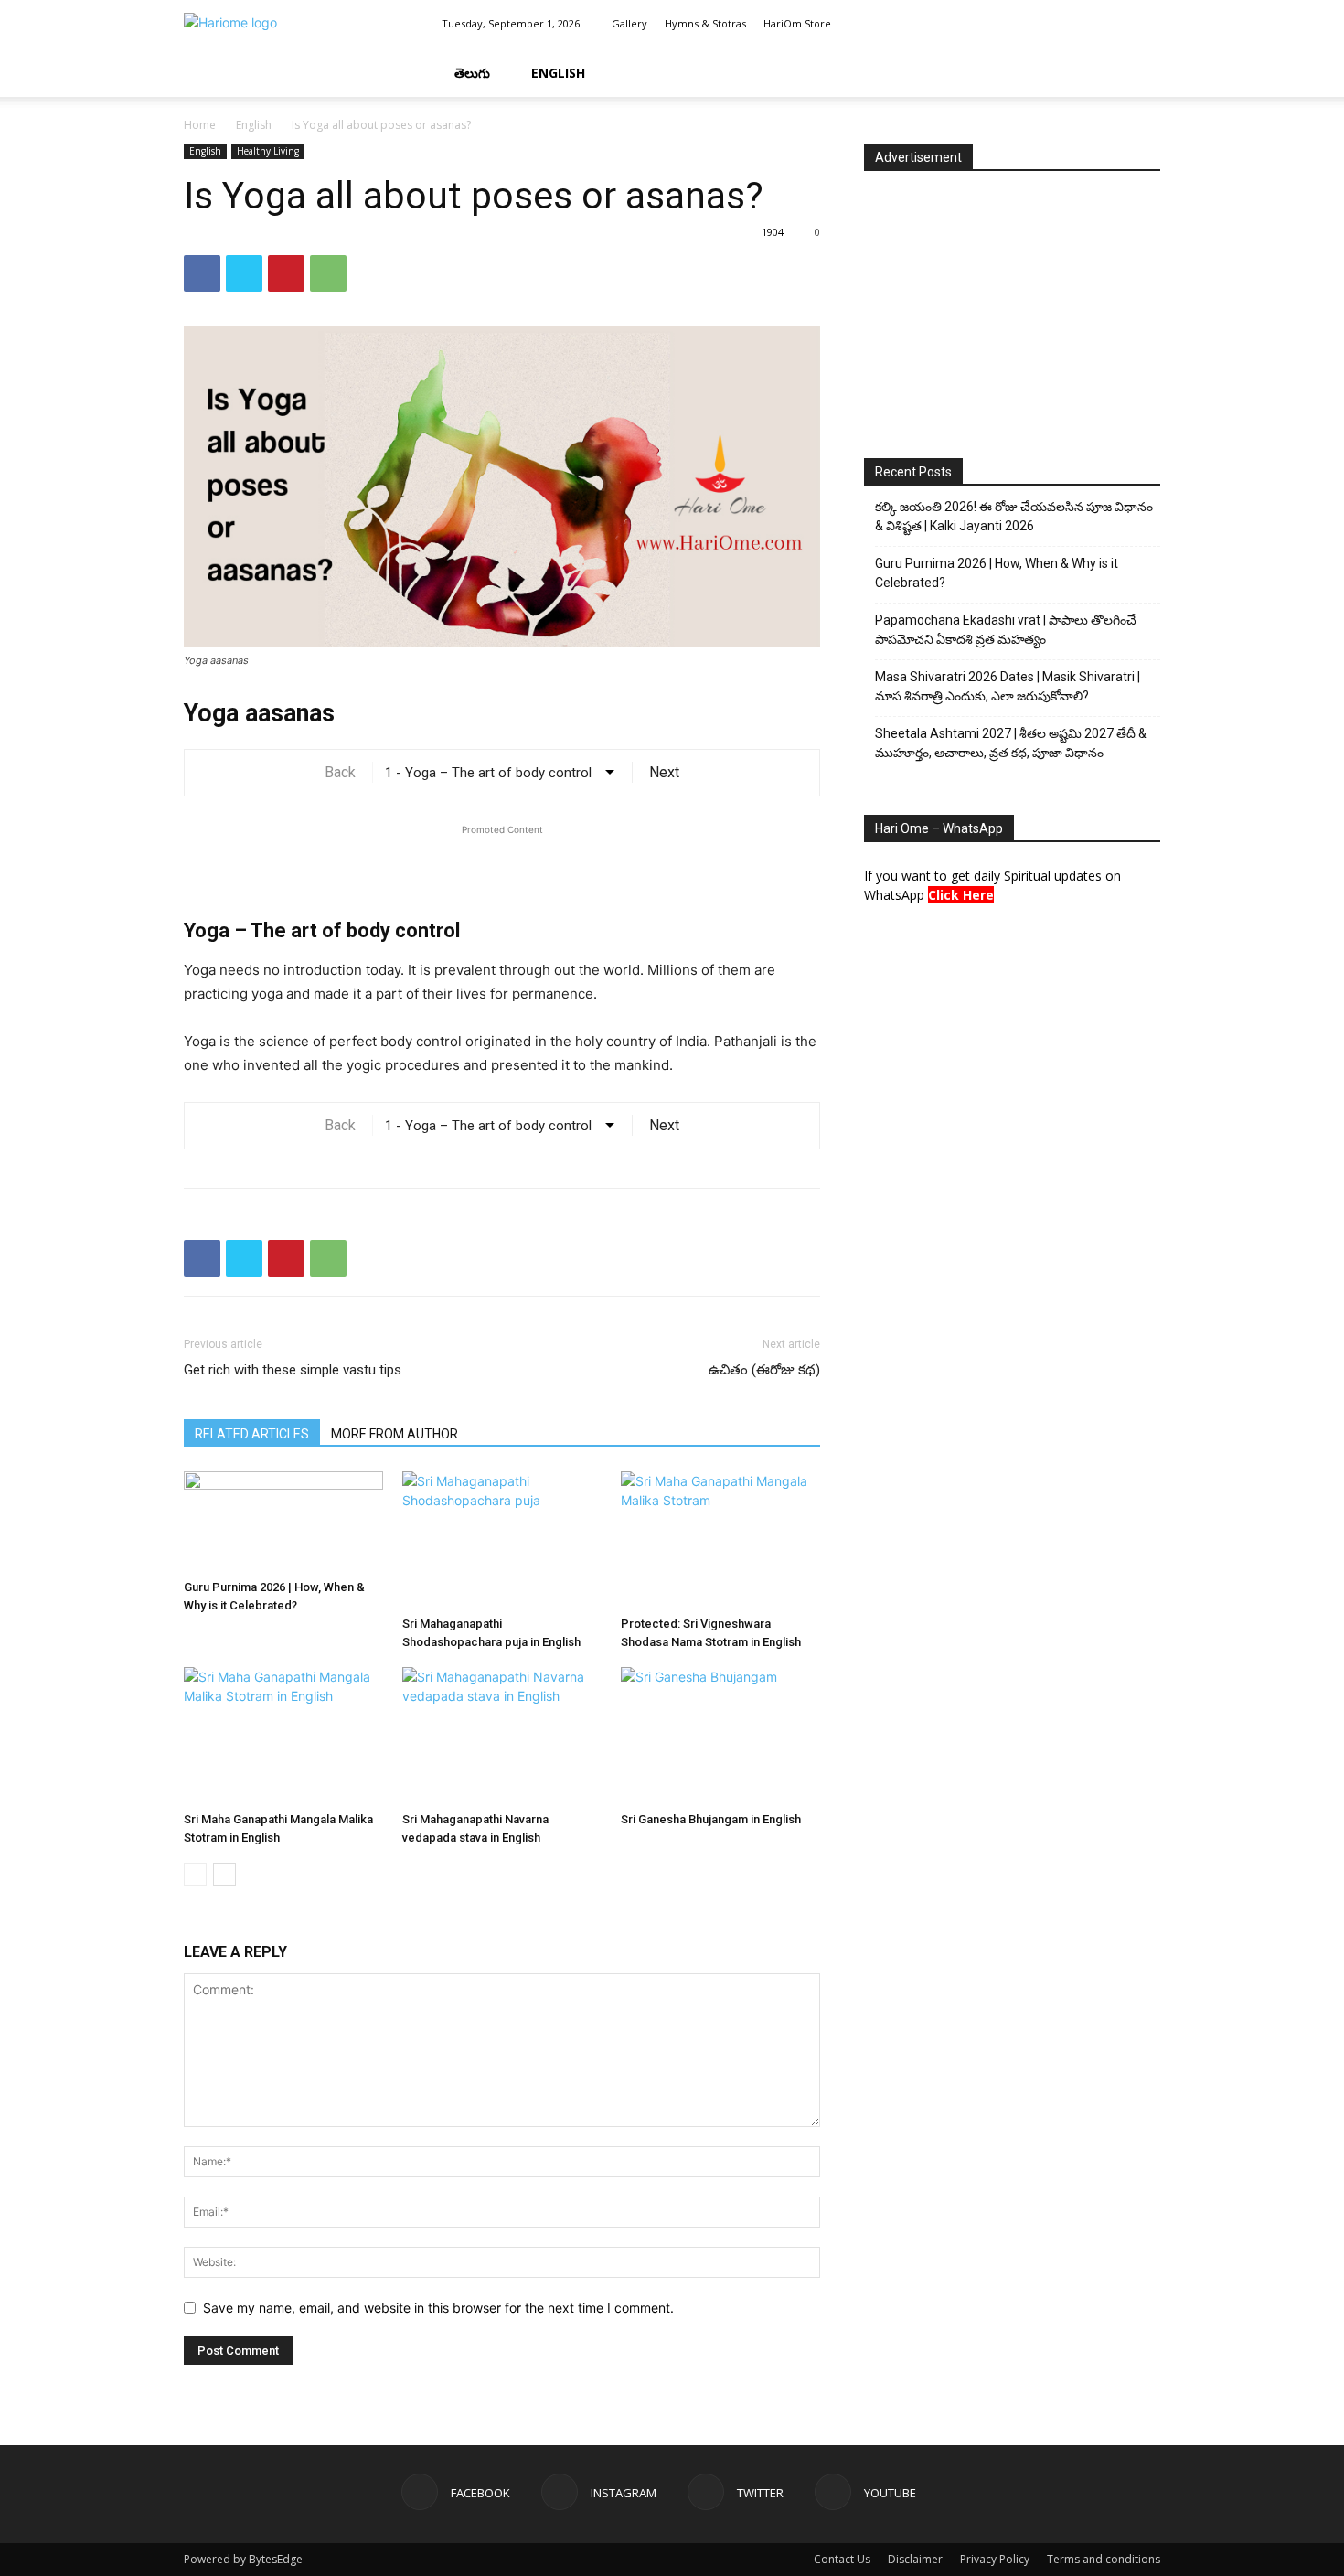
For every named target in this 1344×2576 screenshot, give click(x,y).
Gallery (629, 23)
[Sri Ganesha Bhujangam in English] (720, 1736)
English (558, 73)
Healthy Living (268, 151)
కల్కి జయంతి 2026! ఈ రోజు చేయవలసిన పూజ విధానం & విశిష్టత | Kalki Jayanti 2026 (1014, 516)
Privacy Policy (995, 2559)
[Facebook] (1056, 24)
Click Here (961, 895)
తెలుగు (472, 73)
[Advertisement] (502, 867)
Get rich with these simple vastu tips (293, 1370)
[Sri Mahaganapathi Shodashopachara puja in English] (502, 1540)
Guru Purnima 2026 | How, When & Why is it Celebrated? (997, 573)
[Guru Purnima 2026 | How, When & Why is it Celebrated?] (283, 1522)
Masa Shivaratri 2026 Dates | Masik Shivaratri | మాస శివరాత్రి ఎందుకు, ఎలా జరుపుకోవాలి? (1008, 686)
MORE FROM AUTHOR (395, 1434)
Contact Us (842, 2559)
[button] (1138, 74)
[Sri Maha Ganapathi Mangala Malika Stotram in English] (283, 1736)
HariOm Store (797, 23)
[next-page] (224, 1874)
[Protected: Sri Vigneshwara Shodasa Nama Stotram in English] (720, 1540)
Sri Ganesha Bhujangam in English (711, 1819)
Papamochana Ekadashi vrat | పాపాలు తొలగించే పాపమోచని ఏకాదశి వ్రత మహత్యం (1006, 630)
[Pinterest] (286, 273)
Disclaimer (915, 2559)
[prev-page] (195, 1874)
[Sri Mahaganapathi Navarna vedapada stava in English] (502, 1736)
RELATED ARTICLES (252, 1434)
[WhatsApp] (328, 273)
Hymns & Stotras (705, 23)
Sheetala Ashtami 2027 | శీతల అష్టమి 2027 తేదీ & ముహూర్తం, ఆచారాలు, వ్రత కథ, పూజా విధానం (1011, 743)
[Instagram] (1086, 24)
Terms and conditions (1104, 2559)
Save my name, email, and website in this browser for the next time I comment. (438, 2308)
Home (200, 125)
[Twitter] (1116, 24)
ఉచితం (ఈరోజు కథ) (764, 1370)
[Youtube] (1147, 24)
